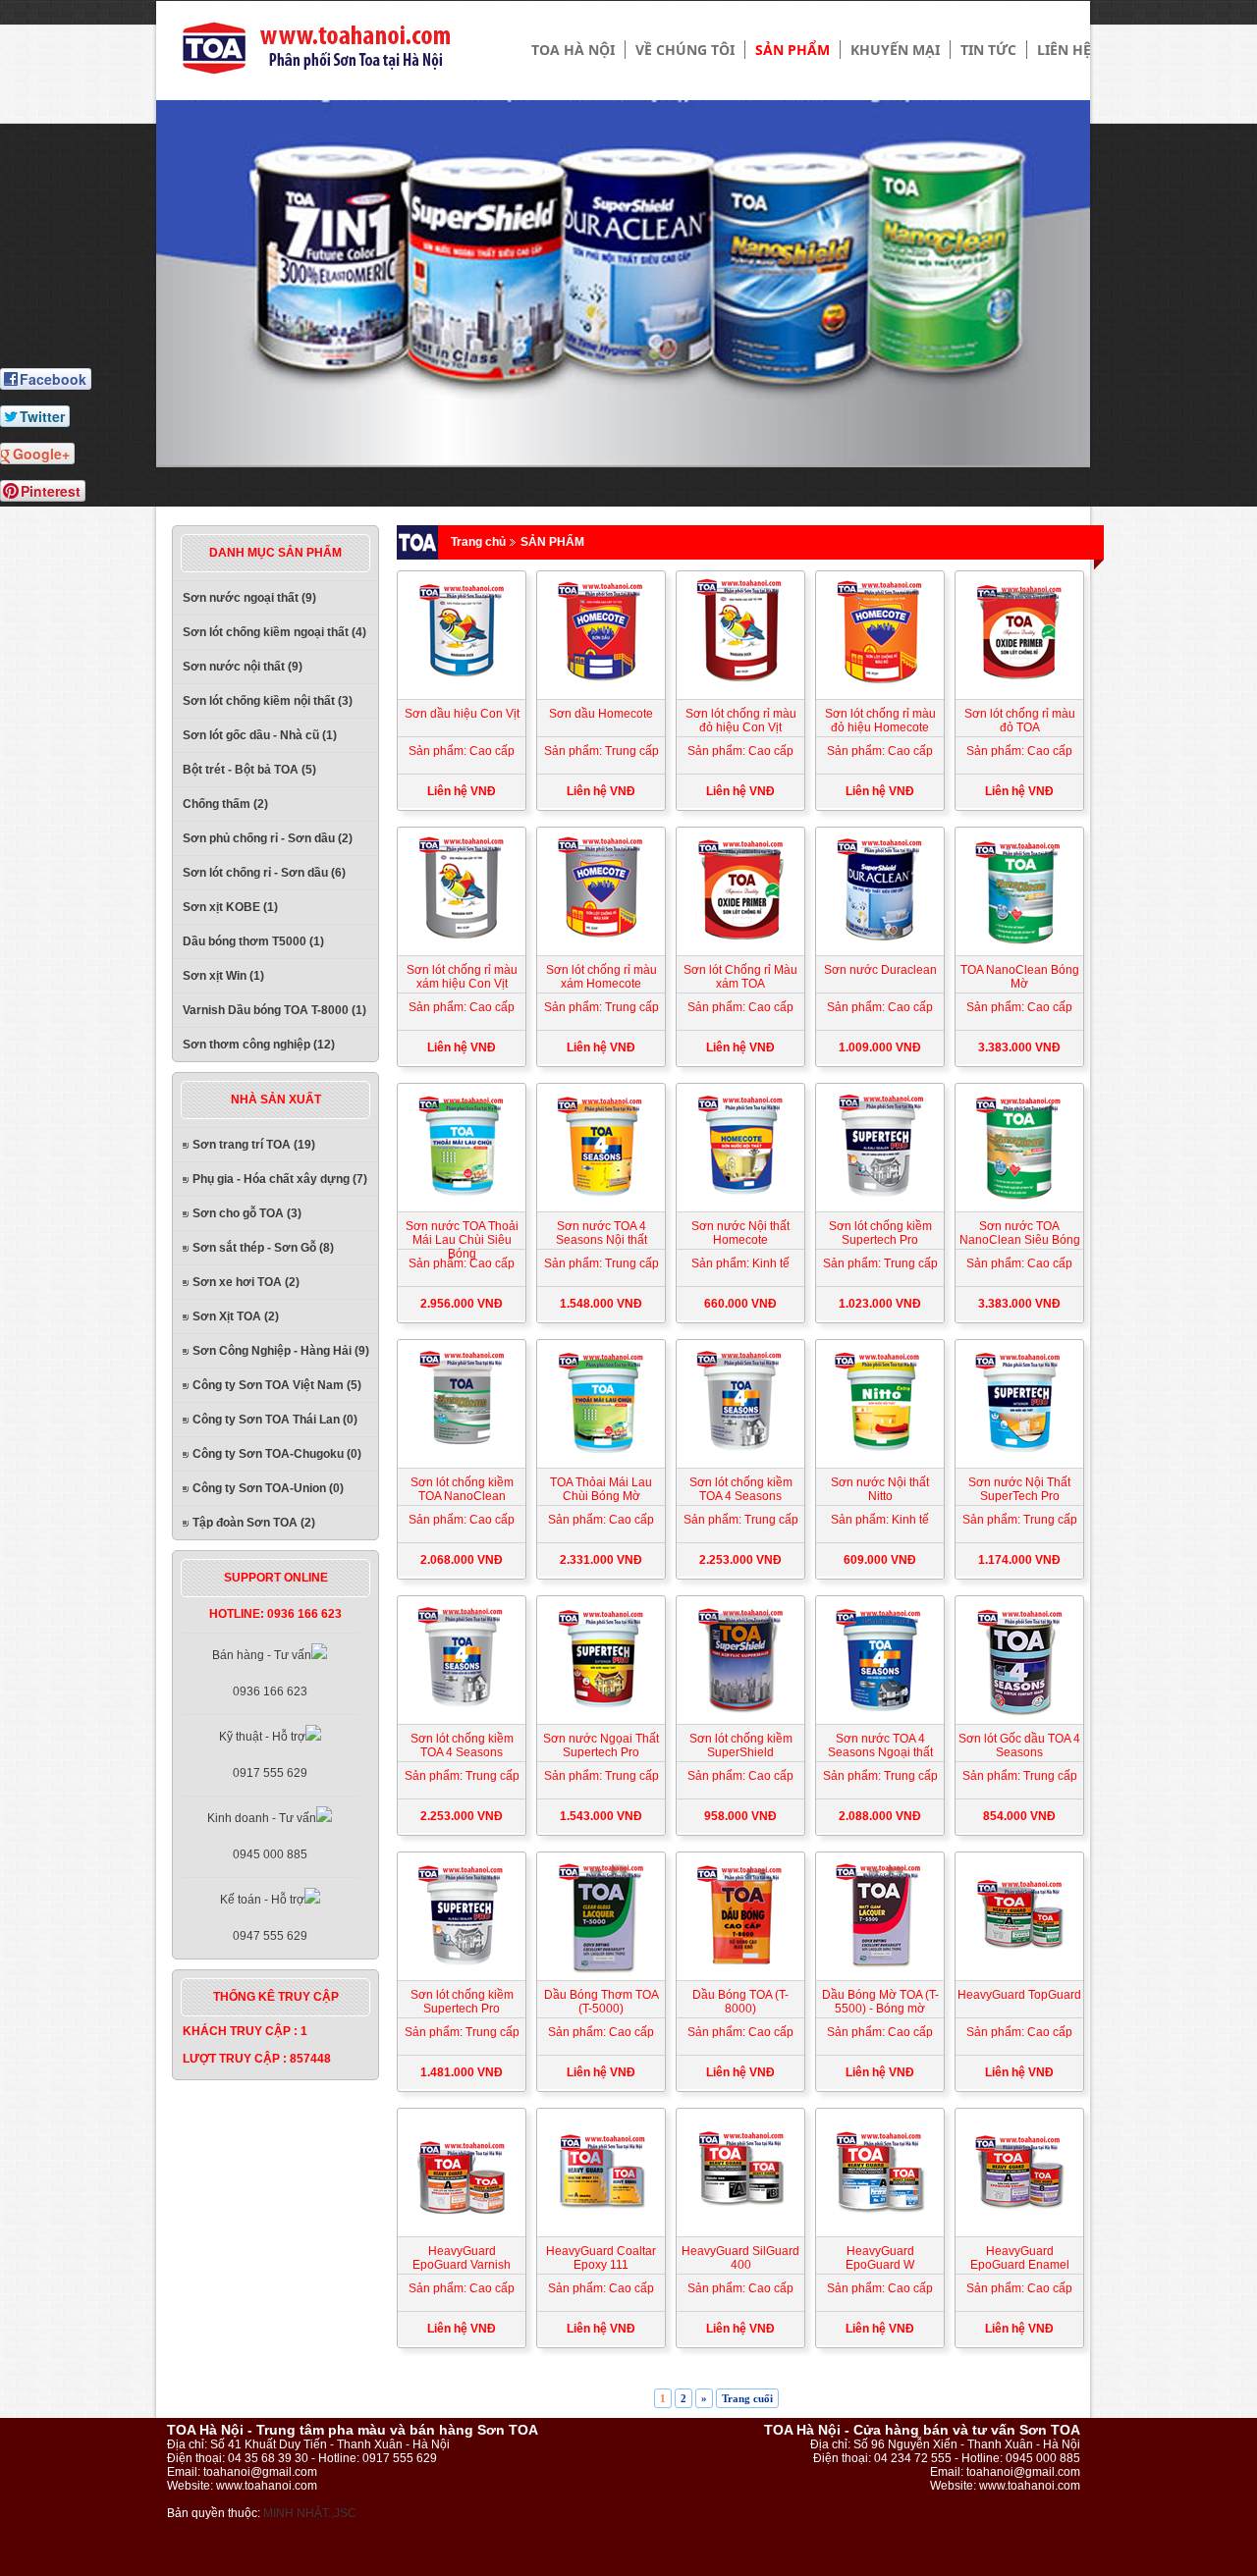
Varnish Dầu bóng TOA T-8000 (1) (274, 1010)
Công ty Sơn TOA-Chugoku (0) (277, 1454)
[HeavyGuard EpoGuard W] (880, 2227)
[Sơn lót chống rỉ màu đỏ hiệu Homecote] (880, 690)
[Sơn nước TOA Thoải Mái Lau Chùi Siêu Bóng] (462, 1203)
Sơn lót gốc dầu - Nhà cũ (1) (260, 735)
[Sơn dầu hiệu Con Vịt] (462, 690)
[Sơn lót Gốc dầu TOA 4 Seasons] (1019, 1715)
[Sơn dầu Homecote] (601, 690)
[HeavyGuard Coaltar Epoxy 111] (601, 2227)
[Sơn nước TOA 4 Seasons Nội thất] (601, 1203)
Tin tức (988, 50)
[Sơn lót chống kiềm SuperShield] (740, 1715)
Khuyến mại (895, 50)
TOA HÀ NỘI (573, 50)
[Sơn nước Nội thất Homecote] (740, 1203)
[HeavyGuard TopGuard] (1019, 1971)
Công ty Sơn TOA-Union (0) (268, 1488)
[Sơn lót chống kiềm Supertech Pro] (880, 1203)
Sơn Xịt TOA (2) (236, 1316)
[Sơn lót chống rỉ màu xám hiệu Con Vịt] (462, 946)
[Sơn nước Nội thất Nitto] (880, 1459)
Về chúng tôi (685, 50)
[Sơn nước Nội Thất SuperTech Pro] (1019, 1459)
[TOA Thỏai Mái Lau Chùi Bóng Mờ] (601, 1459)
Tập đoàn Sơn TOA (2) (254, 1523)
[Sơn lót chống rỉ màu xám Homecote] (601, 946)
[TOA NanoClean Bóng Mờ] (1019, 946)
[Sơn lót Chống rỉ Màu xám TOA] (740, 946)
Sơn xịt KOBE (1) (230, 907)
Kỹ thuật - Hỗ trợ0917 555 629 (263, 1755)
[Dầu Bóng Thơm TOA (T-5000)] (601, 1971)
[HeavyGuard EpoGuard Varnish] (462, 2227)
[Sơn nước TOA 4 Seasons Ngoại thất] (880, 1715)
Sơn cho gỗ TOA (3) (247, 1213)
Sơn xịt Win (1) (223, 976)
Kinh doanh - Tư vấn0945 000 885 (262, 1836)
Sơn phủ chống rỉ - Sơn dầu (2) (268, 838)
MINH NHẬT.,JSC (310, 2513)
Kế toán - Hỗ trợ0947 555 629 (264, 1918)
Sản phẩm (792, 50)
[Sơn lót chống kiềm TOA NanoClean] (462, 1459)
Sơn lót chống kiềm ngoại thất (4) (274, 632)
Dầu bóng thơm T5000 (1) (253, 941)
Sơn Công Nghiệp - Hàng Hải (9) (281, 1351)
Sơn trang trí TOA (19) (254, 1145)
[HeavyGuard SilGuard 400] (740, 2227)
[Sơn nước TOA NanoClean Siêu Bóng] (1019, 1203)
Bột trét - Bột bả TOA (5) (249, 770)
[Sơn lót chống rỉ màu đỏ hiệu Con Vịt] (740, 690)
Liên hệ (1064, 50)
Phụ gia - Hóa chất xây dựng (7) (280, 1179)
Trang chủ (478, 542)
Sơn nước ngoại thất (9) (249, 598)
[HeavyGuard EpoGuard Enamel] (1019, 2227)
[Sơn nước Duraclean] (880, 946)
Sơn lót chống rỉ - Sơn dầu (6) (264, 873)
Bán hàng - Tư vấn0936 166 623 (262, 1673)
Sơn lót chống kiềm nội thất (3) (268, 701)
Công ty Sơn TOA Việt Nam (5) (277, 1385)
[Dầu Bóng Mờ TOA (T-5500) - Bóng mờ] (880, 1971)
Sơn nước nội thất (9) (243, 667)
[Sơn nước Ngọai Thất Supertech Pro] (601, 1715)
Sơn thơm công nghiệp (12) (259, 1045)
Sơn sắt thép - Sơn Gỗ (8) (263, 1248)
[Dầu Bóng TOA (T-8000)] (740, 1971)
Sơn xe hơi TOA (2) (246, 1282)
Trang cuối (747, 2398)
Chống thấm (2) (225, 804)
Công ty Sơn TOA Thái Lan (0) (275, 1420)
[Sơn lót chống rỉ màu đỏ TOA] (1019, 690)
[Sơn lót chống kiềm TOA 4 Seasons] (740, 1459)
